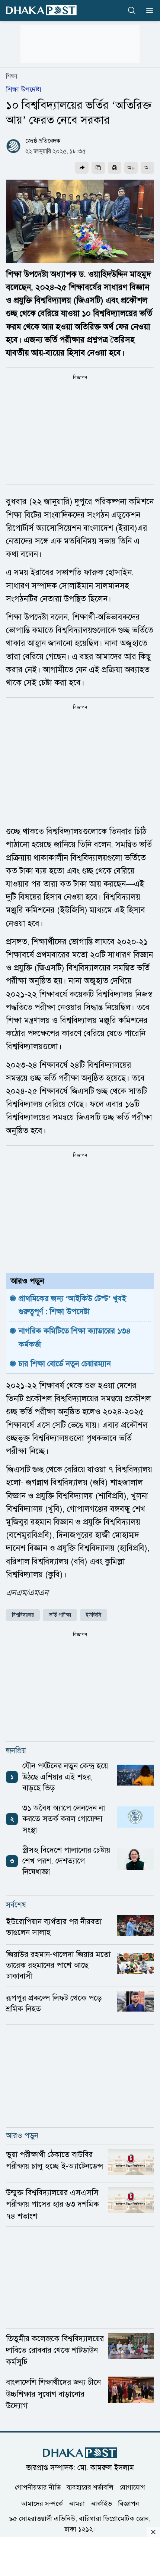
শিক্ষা (12, 76)
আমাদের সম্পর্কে (42, 2504)
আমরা (77, 2504)
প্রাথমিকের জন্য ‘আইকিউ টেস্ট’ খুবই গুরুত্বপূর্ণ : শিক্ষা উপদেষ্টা (73, 1305)
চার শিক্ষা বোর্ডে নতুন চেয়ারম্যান (65, 1364)
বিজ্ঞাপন (129, 2504)
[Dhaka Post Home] (80, 2453)
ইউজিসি (94, 1615)
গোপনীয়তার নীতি (38, 2487)
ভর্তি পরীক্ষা (60, 1615)
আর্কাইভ (101, 2504)
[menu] (147, 10)
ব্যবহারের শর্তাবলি (90, 2487)
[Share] (82, 168)
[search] (132, 10)
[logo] (41, 10)
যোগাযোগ (132, 2487)
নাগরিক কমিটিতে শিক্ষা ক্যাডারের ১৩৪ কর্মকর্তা (76, 1337)
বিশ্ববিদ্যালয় (23, 1615)
